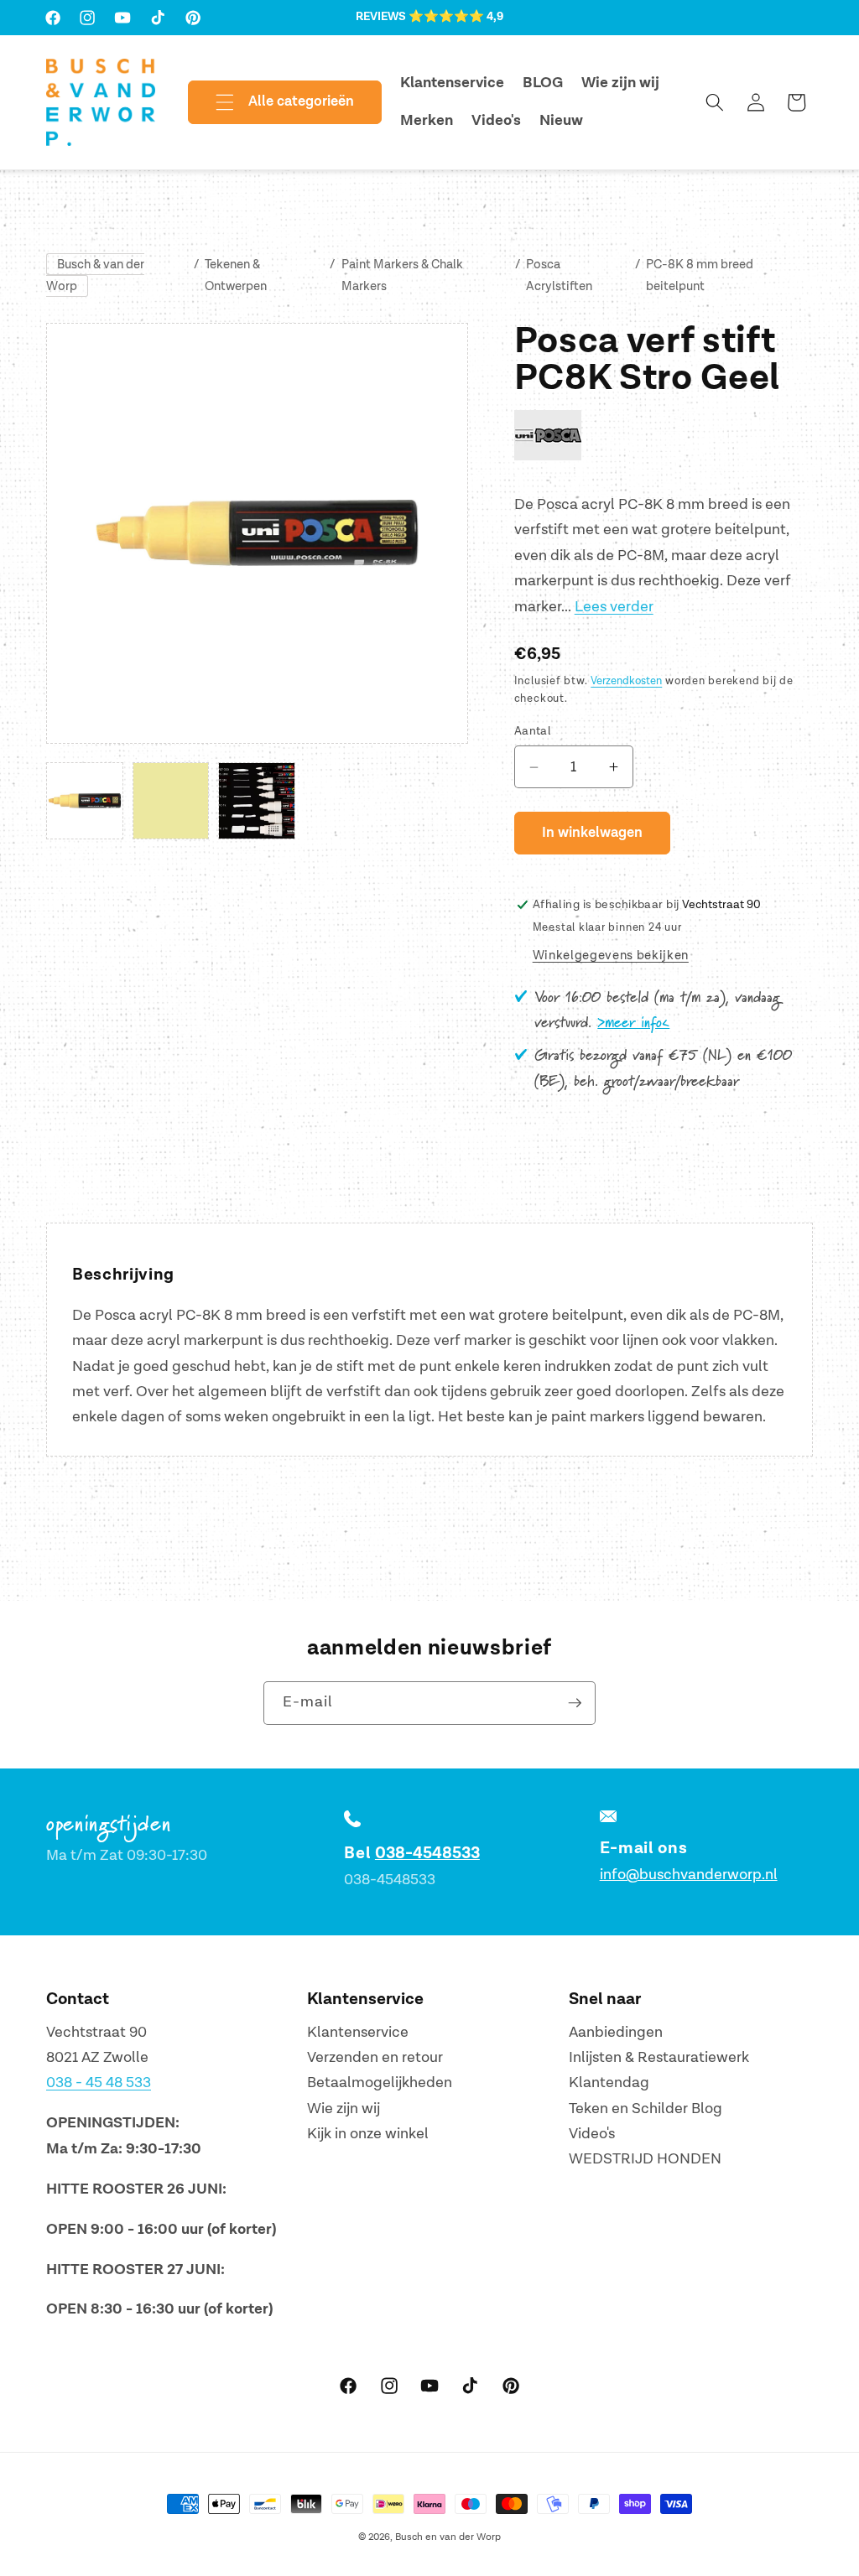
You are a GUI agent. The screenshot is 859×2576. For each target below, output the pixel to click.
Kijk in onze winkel (368, 2134)
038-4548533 (427, 1853)
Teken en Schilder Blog (646, 2109)
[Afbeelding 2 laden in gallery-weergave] (171, 801)
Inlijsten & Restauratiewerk (659, 2057)
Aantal (533, 731)
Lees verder (614, 607)
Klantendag (609, 2083)
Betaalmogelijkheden (380, 2083)
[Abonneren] (575, 1703)
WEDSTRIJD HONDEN (645, 2159)
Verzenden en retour (375, 2057)
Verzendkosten (626, 681)
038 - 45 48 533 (99, 2083)
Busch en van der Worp (448, 2537)
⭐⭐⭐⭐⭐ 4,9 (456, 17)
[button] (271, 102)
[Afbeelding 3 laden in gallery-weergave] (257, 801)
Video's (592, 2134)
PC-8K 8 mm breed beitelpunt (700, 275)
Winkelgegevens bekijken (611, 956)
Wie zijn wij (344, 2109)
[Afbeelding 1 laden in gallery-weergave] (85, 801)
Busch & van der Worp (95, 275)
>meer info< (633, 1023)
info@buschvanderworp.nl (689, 1875)
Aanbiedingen (616, 2032)
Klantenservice (358, 2032)
